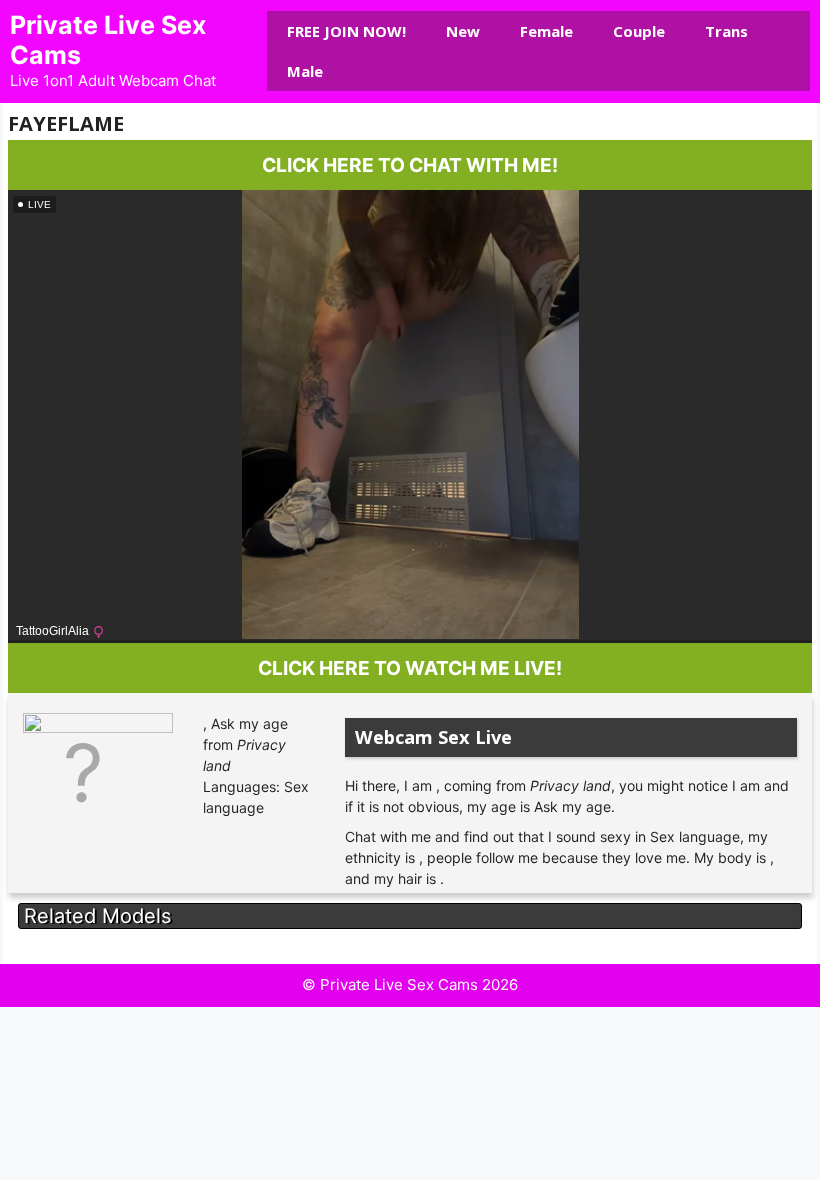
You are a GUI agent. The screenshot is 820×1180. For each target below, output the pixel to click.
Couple (639, 31)
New (463, 31)
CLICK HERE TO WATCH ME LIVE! (410, 668)
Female (546, 31)
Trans (726, 31)
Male (305, 71)
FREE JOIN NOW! (346, 31)
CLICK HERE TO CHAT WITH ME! (410, 165)
